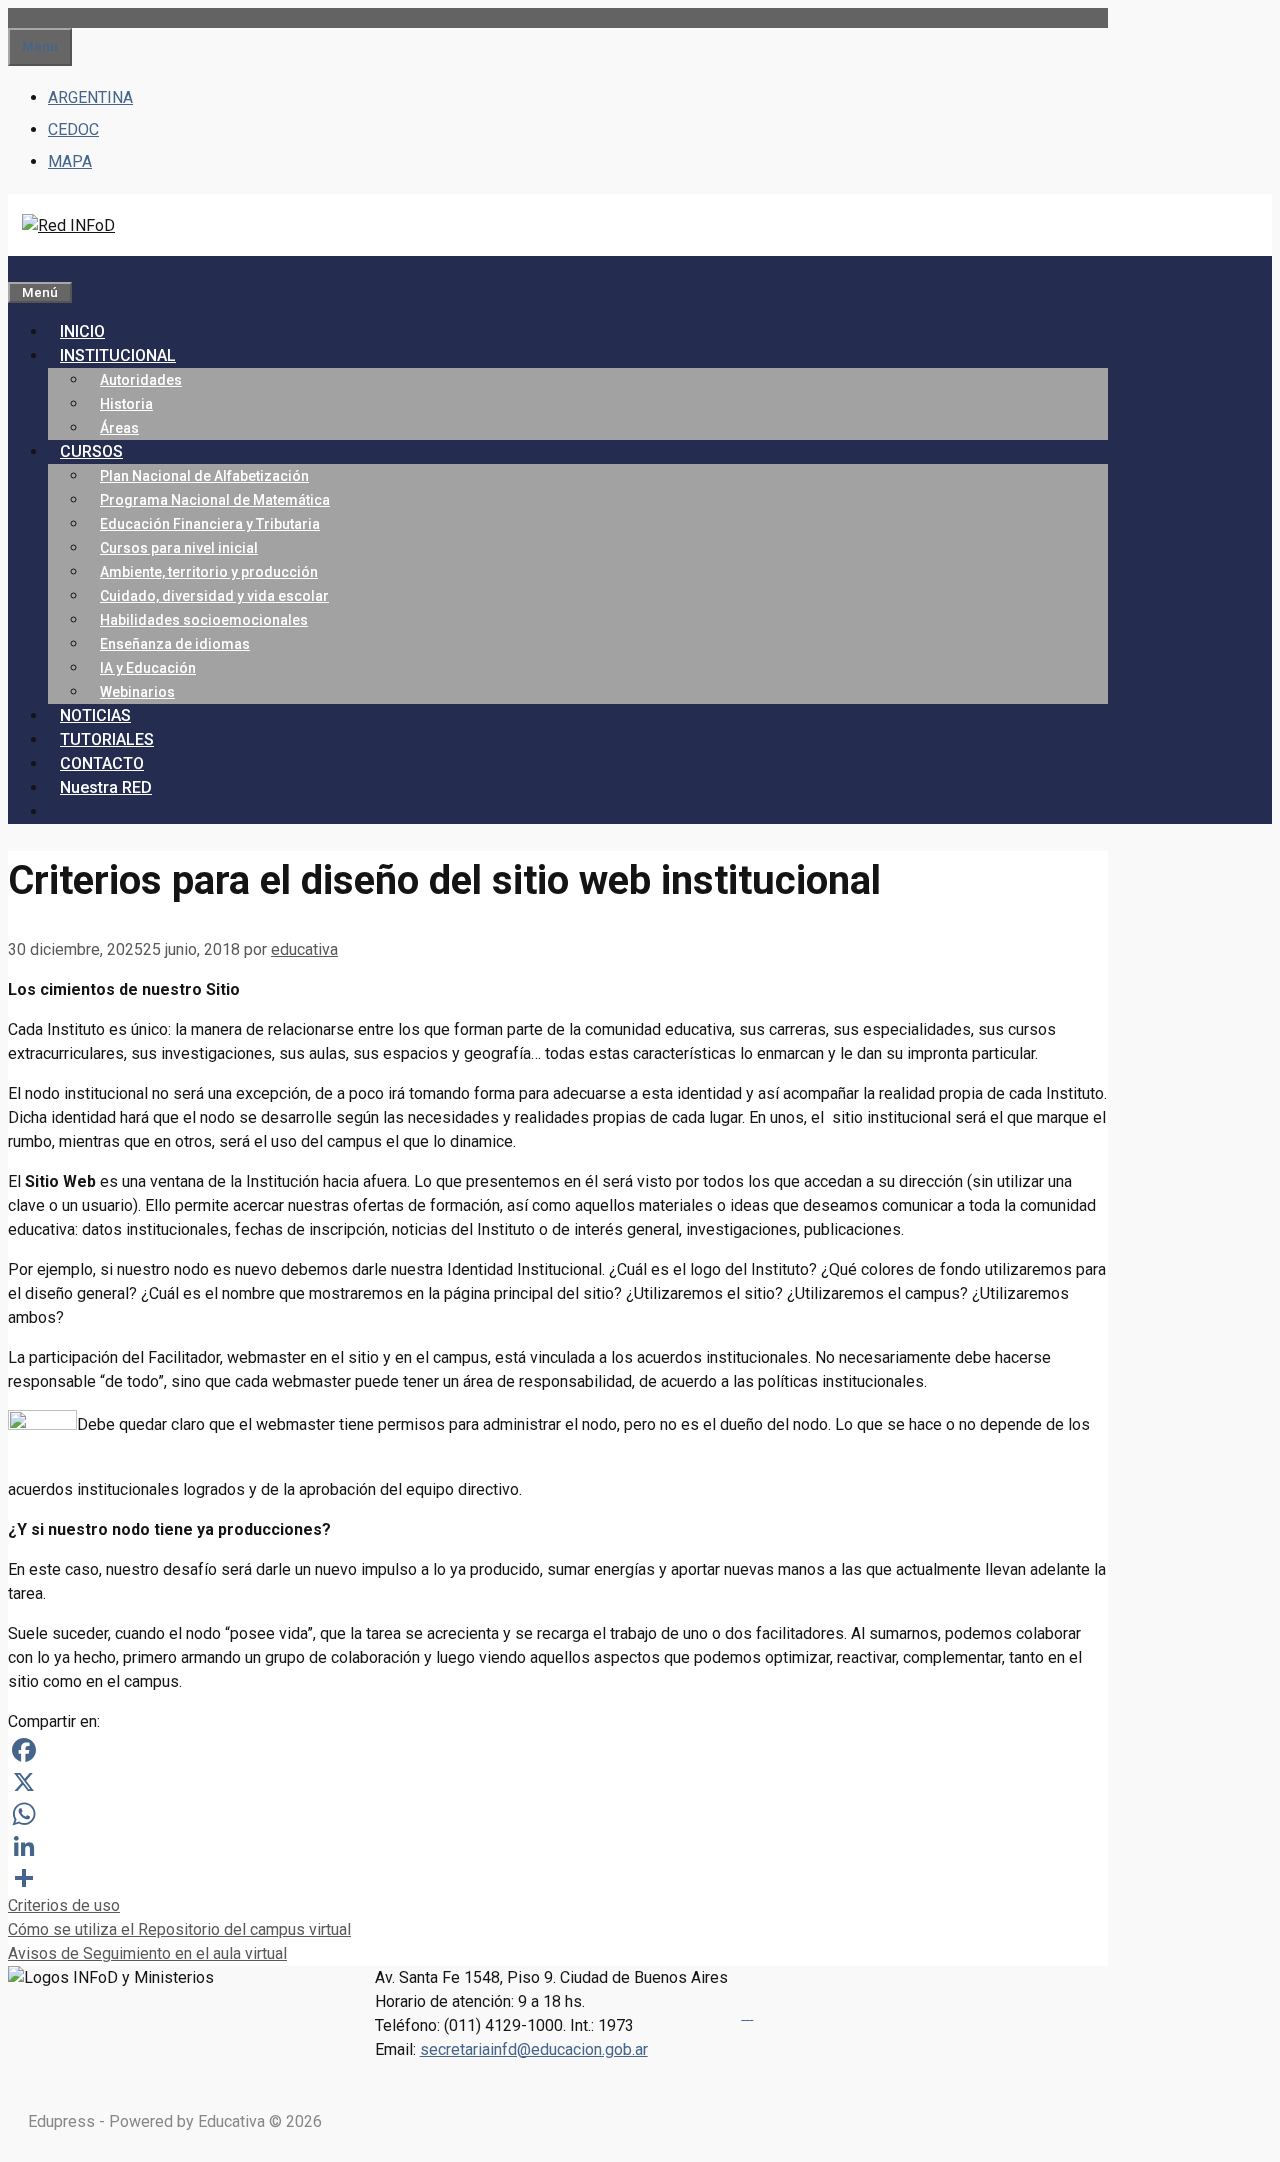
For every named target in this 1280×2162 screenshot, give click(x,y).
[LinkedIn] (558, 1846)
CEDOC (73, 129)
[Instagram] (747, 2013)
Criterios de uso (64, 1905)
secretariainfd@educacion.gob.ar (534, 2049)
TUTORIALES (107, 739)
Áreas (119, 428)
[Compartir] (558, 1878)
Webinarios (137, 692)
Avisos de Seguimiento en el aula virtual (147, 1953)
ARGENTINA (90, 97)
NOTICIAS (95, 715)
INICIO (82, 331)
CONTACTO (102, 763)
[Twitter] (751, 2013)
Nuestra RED (106, 787)
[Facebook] (558, 1750)
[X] (558, 1782)
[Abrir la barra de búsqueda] (20, 267)
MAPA (70, 161)
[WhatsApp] (558, 1814)
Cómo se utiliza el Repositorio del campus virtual (179, 1929)
